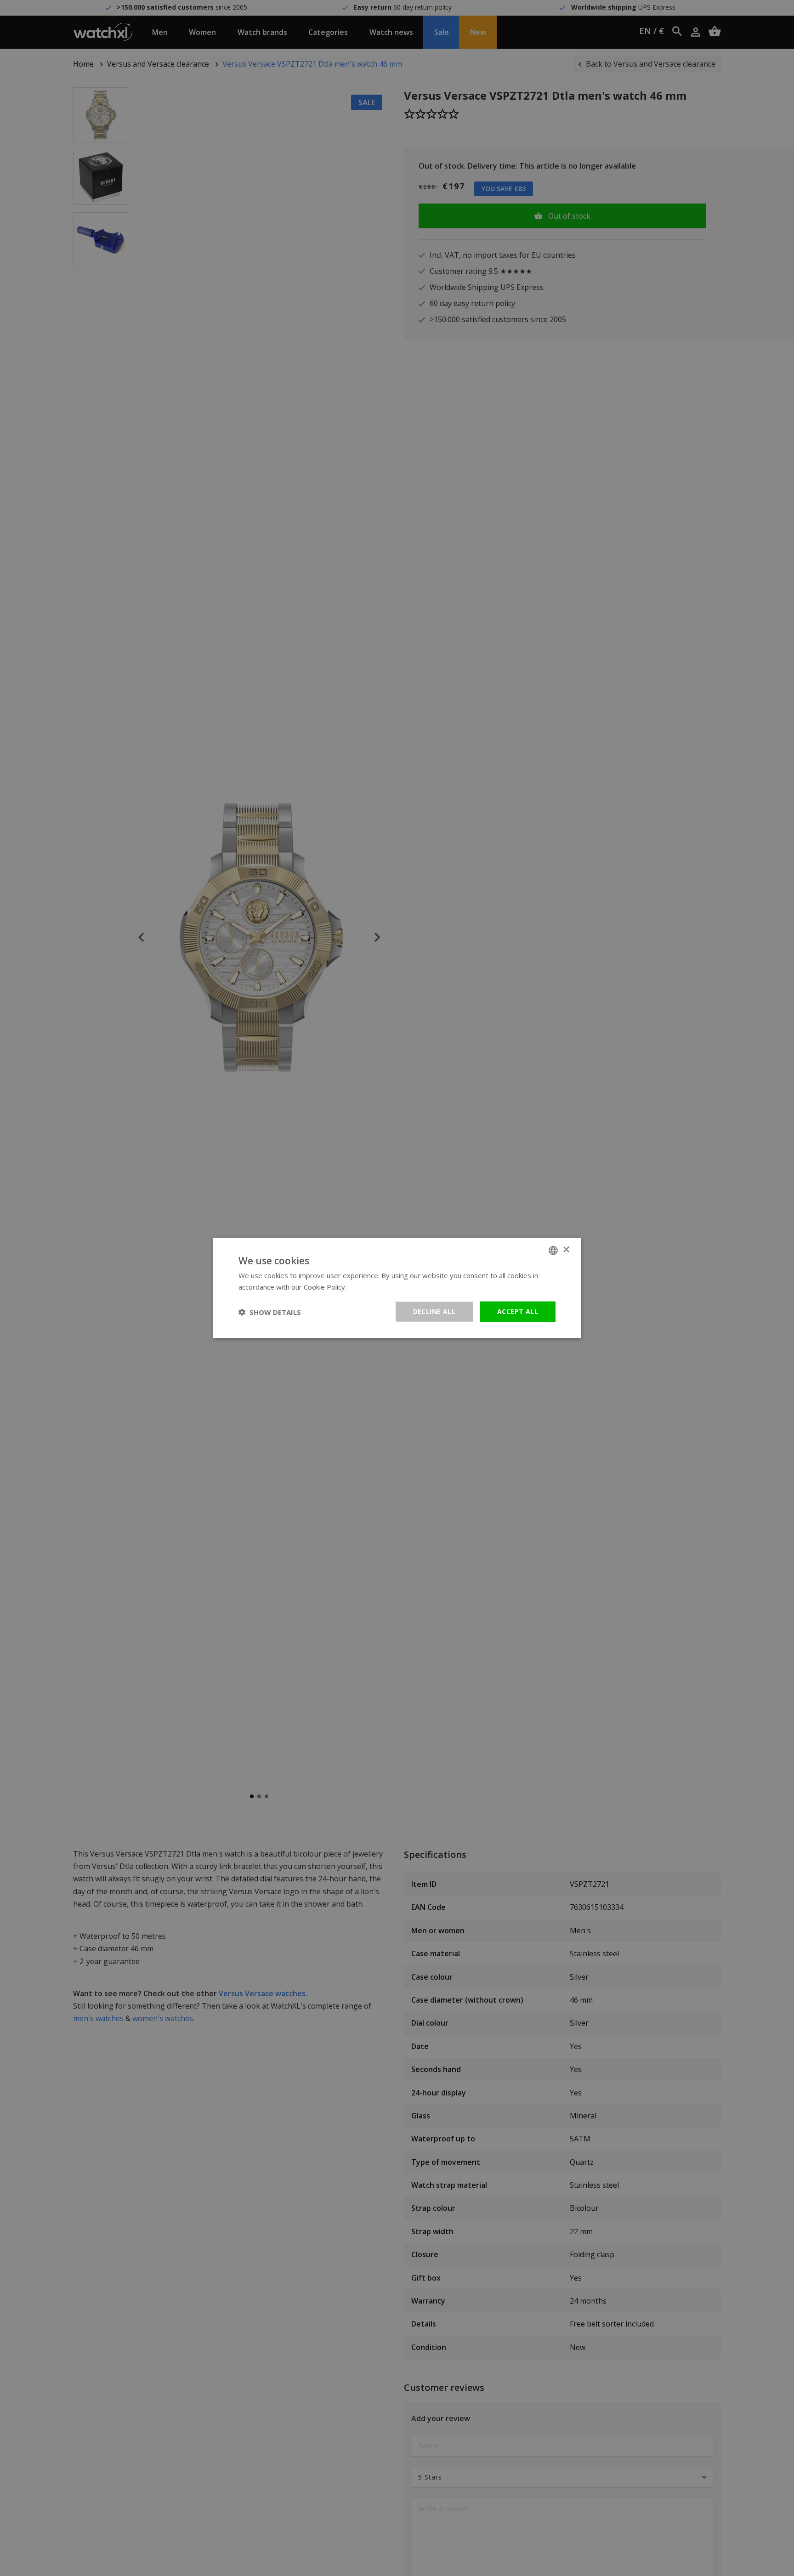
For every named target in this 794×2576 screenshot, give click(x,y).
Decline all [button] (434, 1311)
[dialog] (397, 1288)
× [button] (566, 1250)
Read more (366, 1286)
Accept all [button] (518, 1311)
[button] (270, 1312)
